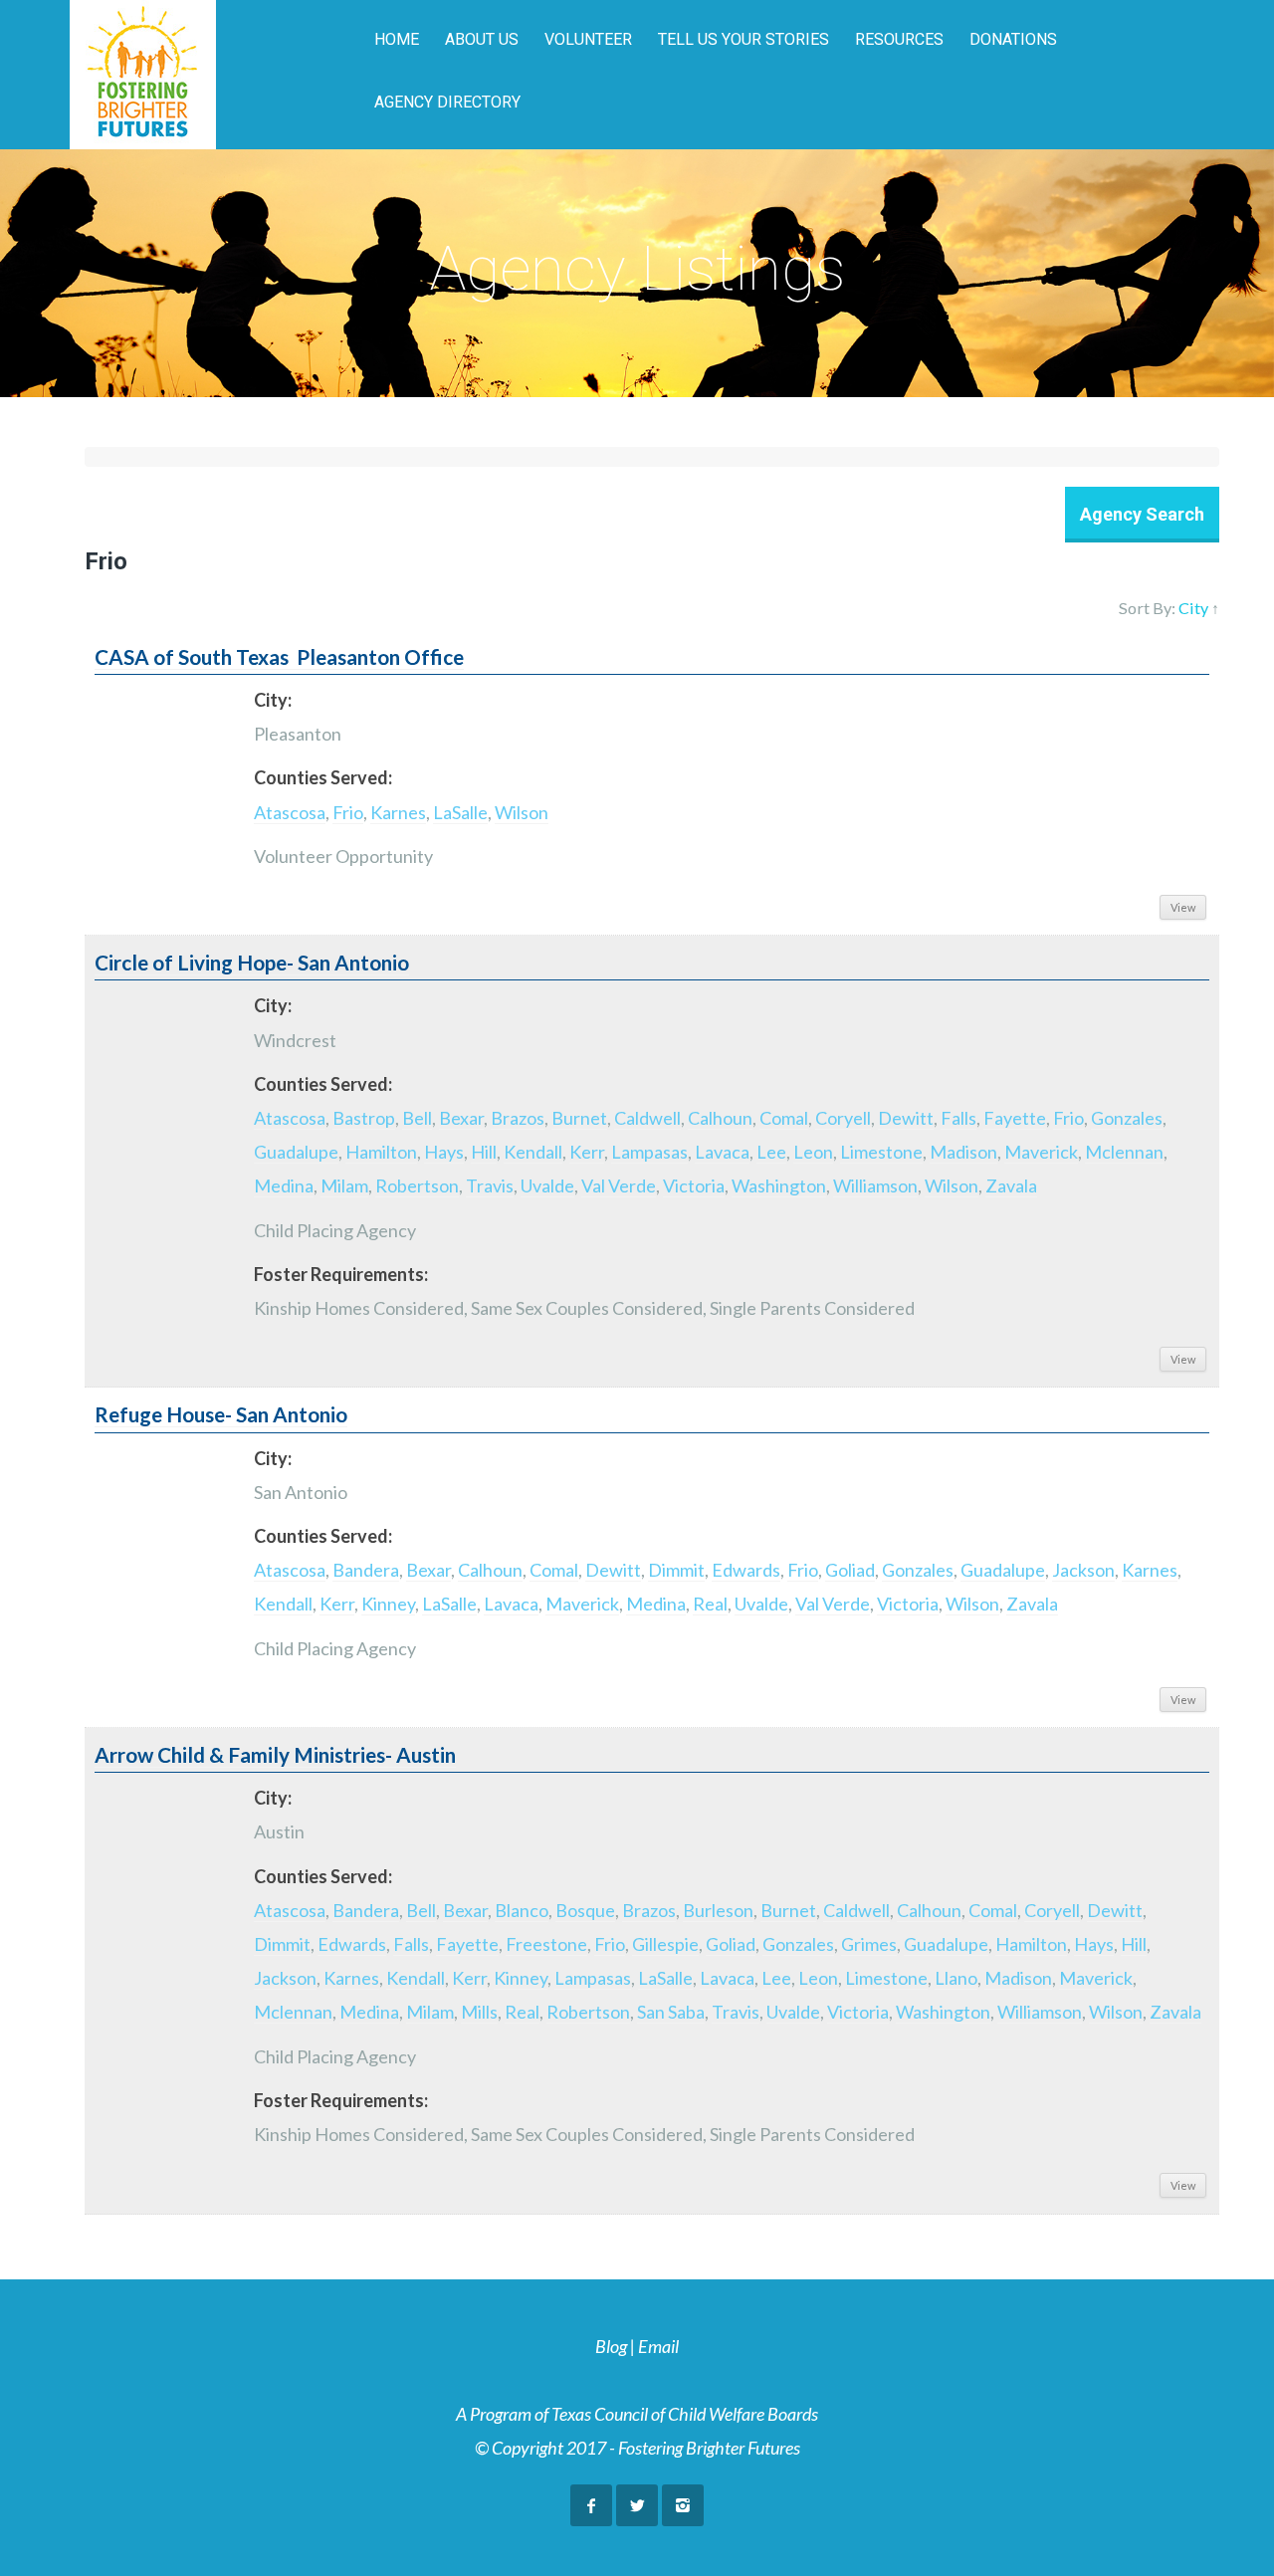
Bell (417, 1118)
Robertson (417, 1185)
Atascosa (290, 812)
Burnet (579, 1118)
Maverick (1041, 1152)
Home (397, 39)
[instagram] (683, 2505)
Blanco (522, 1910)
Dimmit (676, 1570)
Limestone (881, 1152)
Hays (444, 1152)
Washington (779, 1185)
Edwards (746, 1570)
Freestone (546, 1944)
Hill (484, 1152)
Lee (771, 1152)
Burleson (718, 1910)
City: (273, 700)
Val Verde (619, 1185)
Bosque (585, 1910)
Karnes (398, 812)
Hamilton (381, 1152)
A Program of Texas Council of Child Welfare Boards (637, 2414)
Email (658, 2346)
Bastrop (364, 1118)
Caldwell (647, 1118)
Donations (1013, 39)
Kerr (587, 1152)
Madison (963, 1152)
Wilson (522, 812)
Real (710, 1604)
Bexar (461, 1118)
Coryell (843, 1118)
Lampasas (649, 1152)
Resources (899, 39)
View (1183, 907)
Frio (348, 812)
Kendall (533, 1152)
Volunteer (588, 39)
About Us (482, 39)
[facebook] (591, 2505)
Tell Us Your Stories (743, 39)
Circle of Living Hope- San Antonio (252, 963)
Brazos (518, 1118)
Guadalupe (296, 1152)
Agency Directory (447, 102)
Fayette (1015, 1118)
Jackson (1083, 1570)
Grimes (869, 1944)
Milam (344, 1185)
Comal (784, 1118)
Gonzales (1127, 1118)
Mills (479, 2012)
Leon (813, 1152)
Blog (611, 2346)
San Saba (671, 2012)
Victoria (694, 1185)
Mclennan (1124, 1152)
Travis (490, 1185)
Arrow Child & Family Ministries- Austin (275, 1755)
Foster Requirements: (341, 1274)
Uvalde (547, 1185)
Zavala (1011, 1185)
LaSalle (460, 812)
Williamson (875, 1185)
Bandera (366, 1570)
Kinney (388, 1604)
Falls (958, 1118)
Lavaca (722, 1152)
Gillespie (665, 1944)
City (1193, 608)
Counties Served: (323, 777)
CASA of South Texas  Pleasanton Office (279, 657)
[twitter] (637, 2505)
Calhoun (720, 1118)
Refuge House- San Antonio (221, 1414)
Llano (956, 1978)
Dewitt (906, 1118)
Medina (284, 1185)
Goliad (850, 1570)
